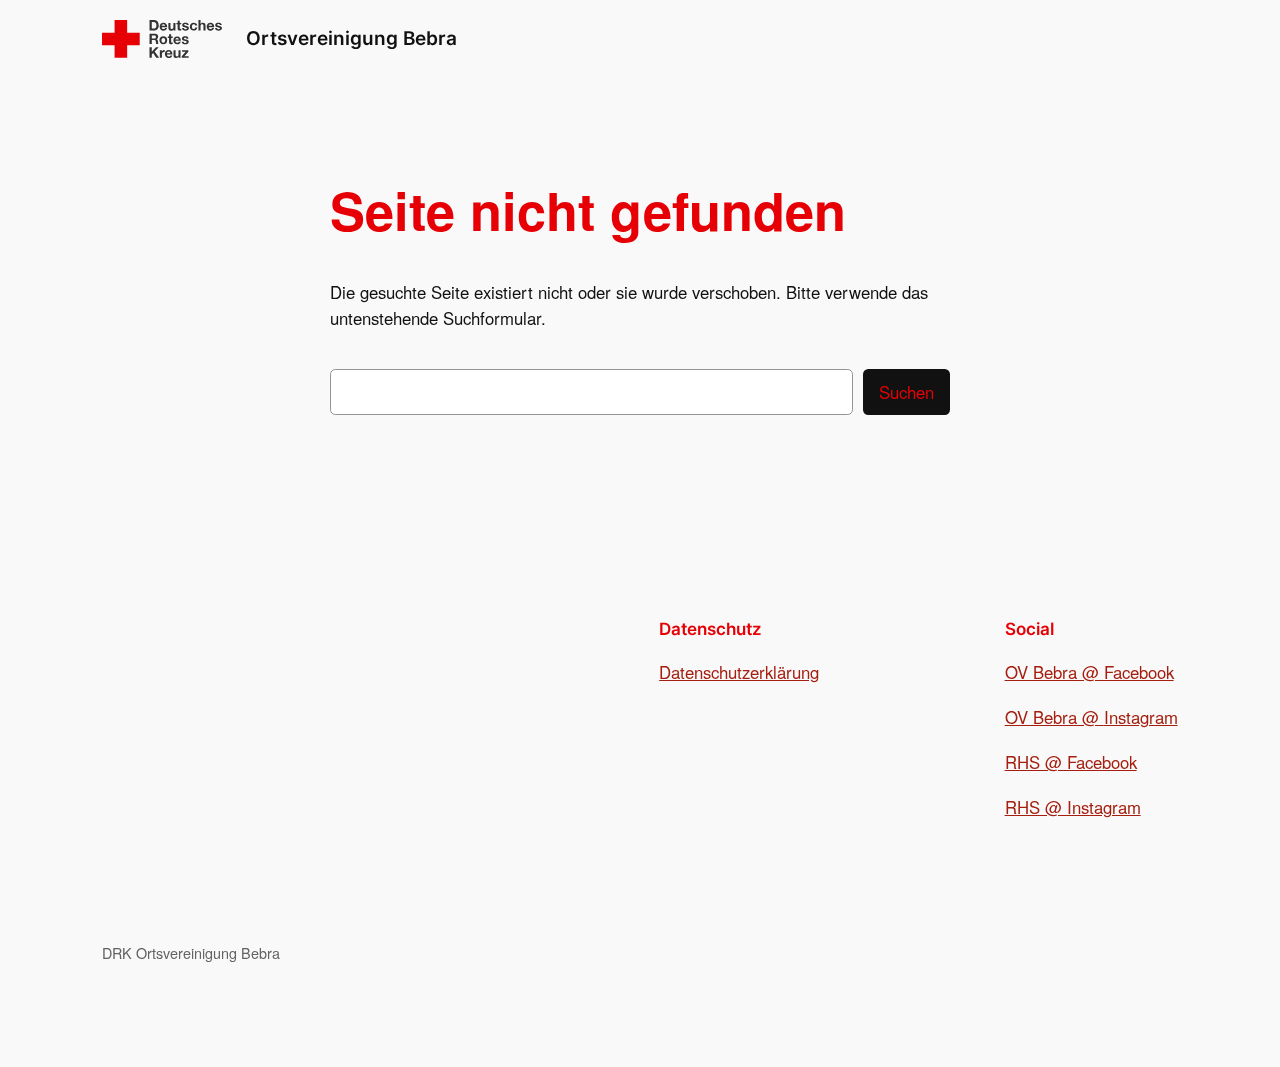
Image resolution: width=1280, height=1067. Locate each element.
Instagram (1141, 717)
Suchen (906, 392)
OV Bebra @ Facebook (1089, 672)
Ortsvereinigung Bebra (351, 38)
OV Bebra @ (1054, 717)
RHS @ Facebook (1071, 762)
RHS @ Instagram (1073, 807)
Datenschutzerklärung (739, 672)
